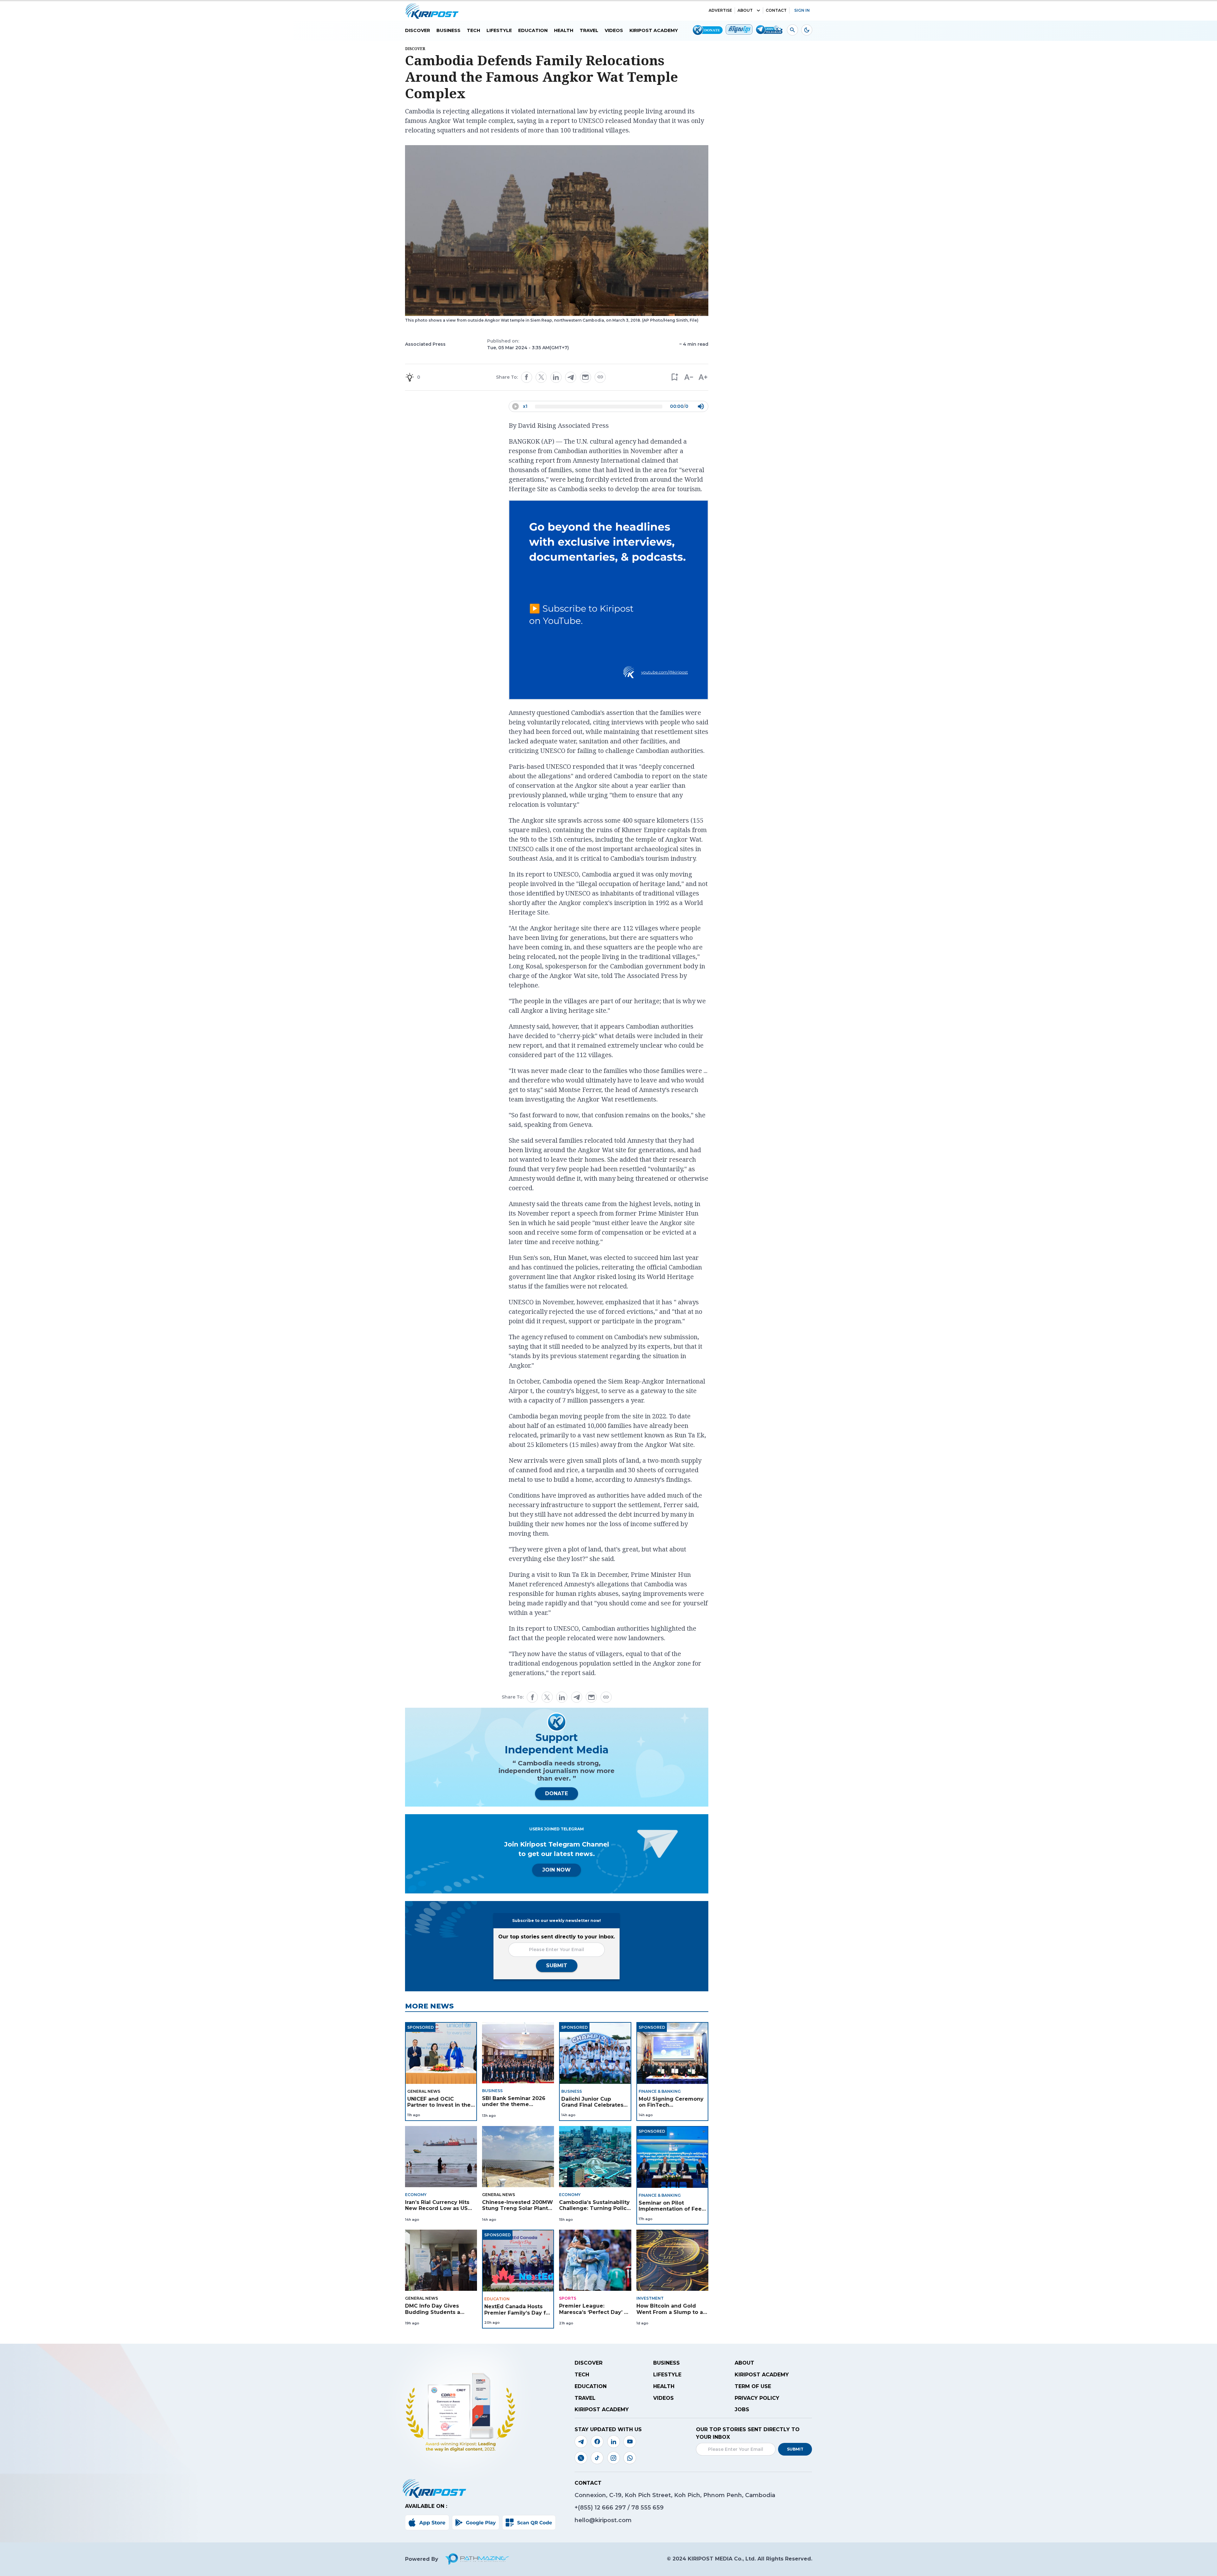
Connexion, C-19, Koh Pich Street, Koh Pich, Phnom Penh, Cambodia (675, 2495)
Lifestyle (499, 30)
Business (448, 30)
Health (564, 30)
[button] (674, 377)
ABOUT (745, 10)
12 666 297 (611, 2508)
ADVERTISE (720, 10)
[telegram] (571, 377)
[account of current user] (792, 30)
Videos (614, 30)
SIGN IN (802, 10)
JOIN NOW (557, 1870)
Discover (418, 30)
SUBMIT (557, 1966)
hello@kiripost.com (603, 2520)
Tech (473, 30)
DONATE (557, 1793)
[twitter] (541, 377)
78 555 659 (647, 2508)
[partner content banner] (608, 601)
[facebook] (526, 377)
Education (533, 30)
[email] (585, 377)
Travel (589, 30)
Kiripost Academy (654, 30)
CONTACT (776, 10)
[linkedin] (556, 377)
